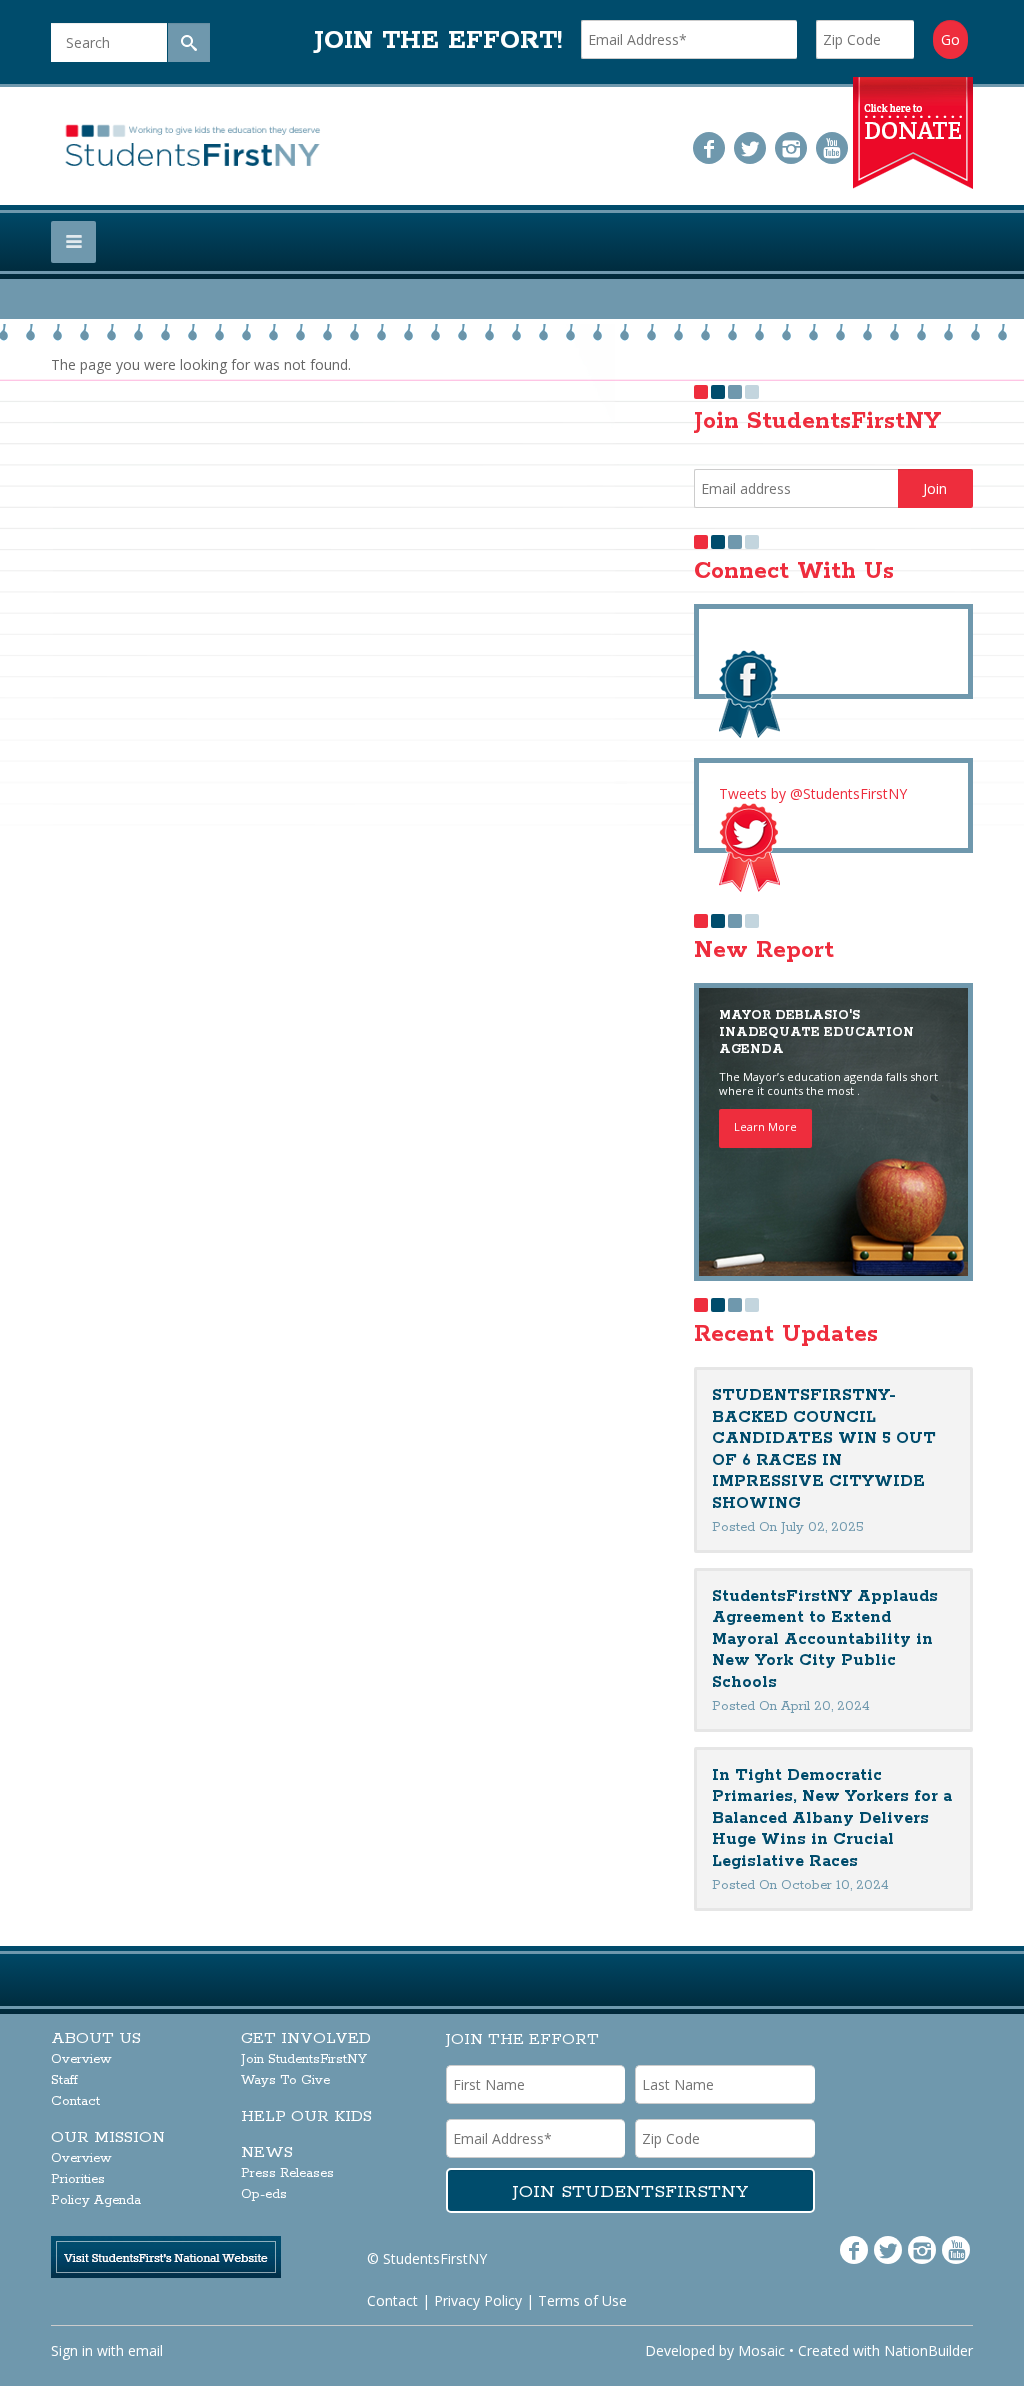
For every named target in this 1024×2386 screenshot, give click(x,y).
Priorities (78, 2179)
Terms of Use (582, 2300)
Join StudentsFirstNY (304, 2059)
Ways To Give (285, 2080)
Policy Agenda (96, 2200)
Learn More (765, 1126)
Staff (64, 2080)
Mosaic (761, 2350)
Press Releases (287, 2173)
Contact (75, 2101)
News (267, 2152)
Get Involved (306, 2038)
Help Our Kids (306, 2116)
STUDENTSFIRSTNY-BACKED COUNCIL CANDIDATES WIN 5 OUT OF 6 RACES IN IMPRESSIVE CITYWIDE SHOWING (824, 1449)
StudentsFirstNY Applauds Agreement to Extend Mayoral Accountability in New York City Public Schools (825, 1639)
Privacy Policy (478, 2300)
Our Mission (108, 2137)
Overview (81, 2059)
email (145, 2350)
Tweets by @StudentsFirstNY (813, 793)
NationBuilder (928, 2350)
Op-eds (264, 2194)
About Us (96, 2038)
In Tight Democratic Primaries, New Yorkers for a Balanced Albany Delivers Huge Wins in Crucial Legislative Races (832, 1818)
